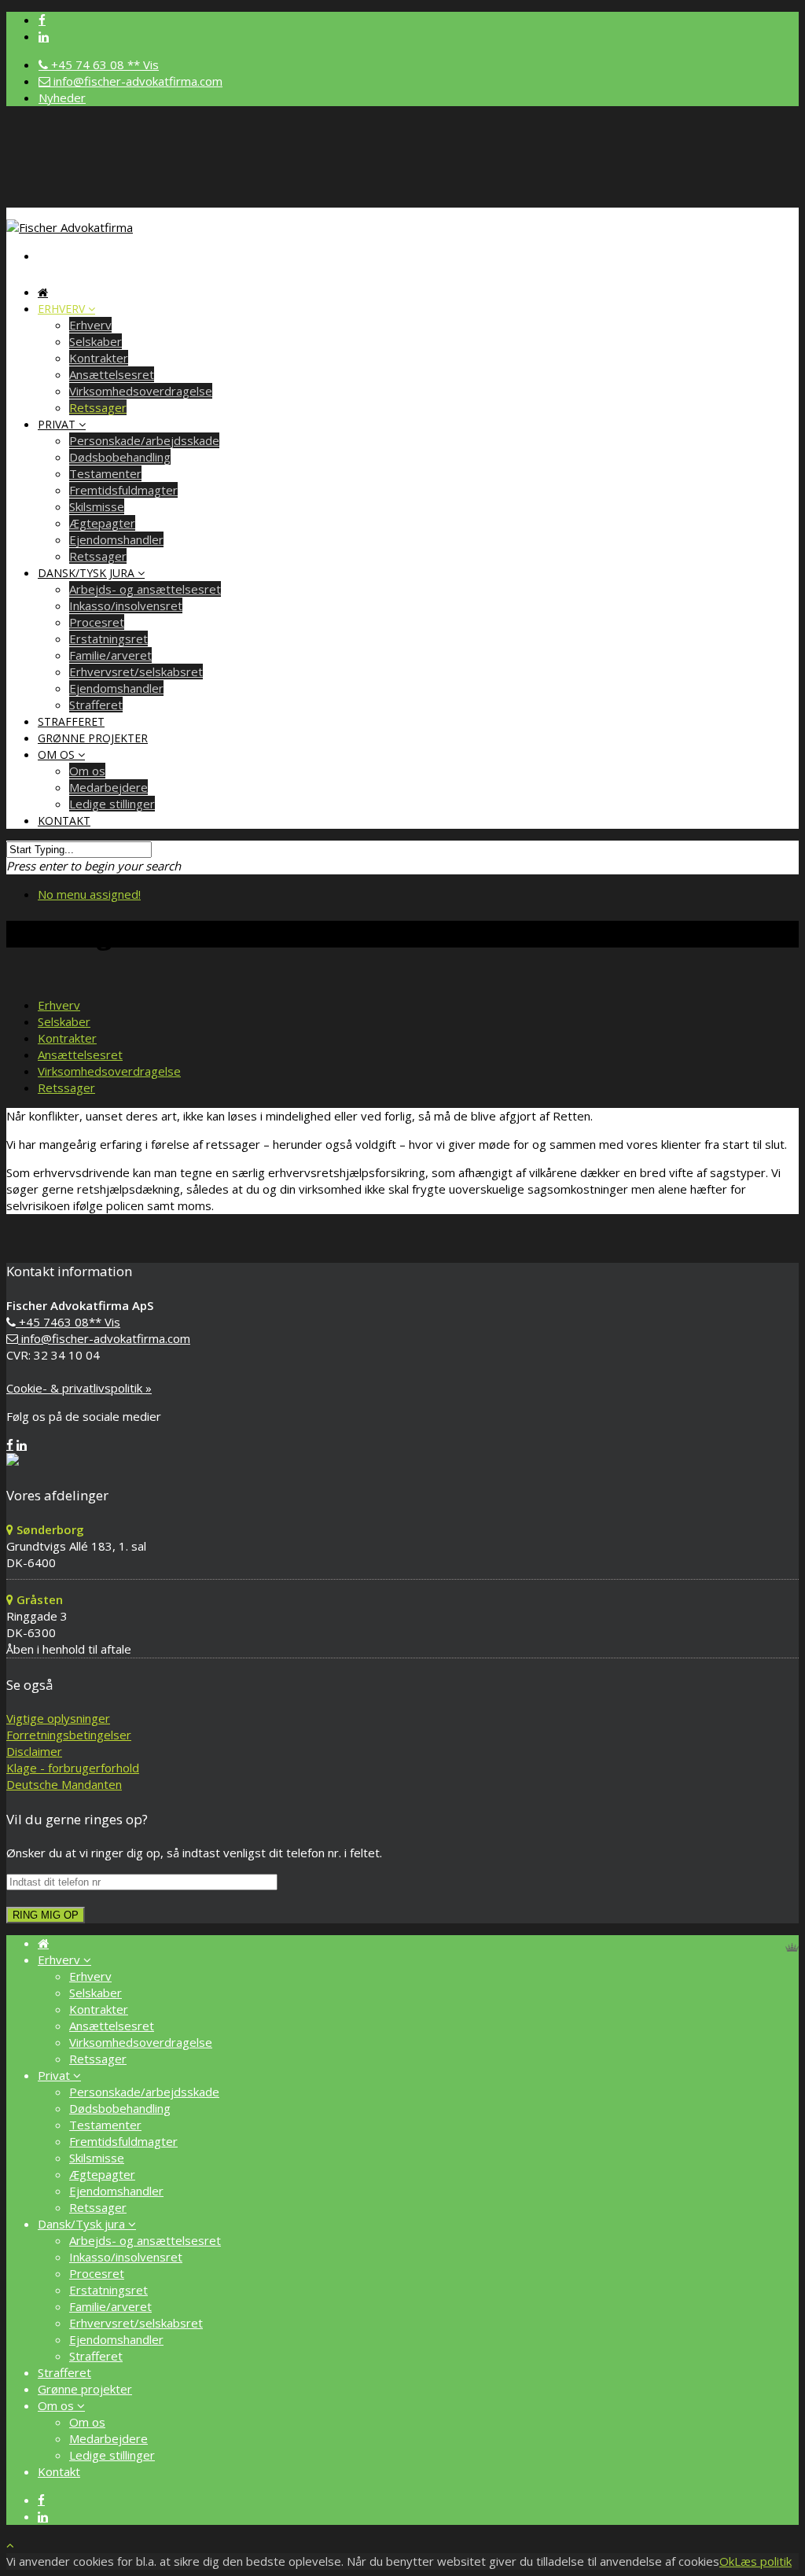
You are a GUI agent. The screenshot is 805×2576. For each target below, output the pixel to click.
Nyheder (62, 98)
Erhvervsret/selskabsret (136, 672)
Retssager (98, 407)
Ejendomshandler (116, 539)
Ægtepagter (102, 523)
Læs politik (763, 2561)
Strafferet (96, 2356)
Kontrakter (99, 358)
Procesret (97, 622)
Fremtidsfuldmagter (123, 490)
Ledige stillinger (112, 804)
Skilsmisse (97, 506)
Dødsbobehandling (120, 457)
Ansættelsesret (112, 374)
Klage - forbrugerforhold (73, 1768)
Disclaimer (34, 1751)
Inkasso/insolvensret (126, 605)
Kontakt (64, 821)
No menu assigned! (89, 894)
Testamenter (105, 473)
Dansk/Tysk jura (88, 573)
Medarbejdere (108, 787)
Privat (58, 424)
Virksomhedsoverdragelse (141, 391)
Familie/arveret (110, 655)
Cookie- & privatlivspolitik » (79, 1388)
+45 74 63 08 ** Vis (103, 64)
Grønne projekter (93, 738)
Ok (727, 2561)
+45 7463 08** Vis (68, 1322)
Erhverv (63, 309)
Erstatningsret (108, 638)
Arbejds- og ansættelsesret (145, 589)
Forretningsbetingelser (69, 1735)
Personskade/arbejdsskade (144, 440)
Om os (58, 754)
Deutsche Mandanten (64, 1784)
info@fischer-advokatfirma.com (136, 81)
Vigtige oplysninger (58, 1718)
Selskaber (96, 341)
